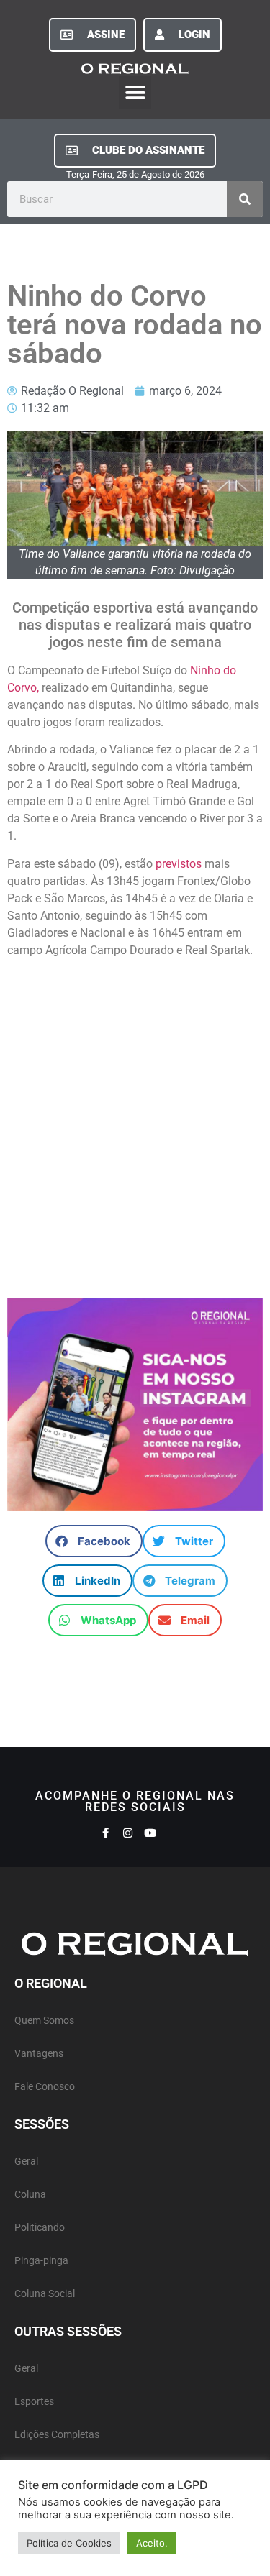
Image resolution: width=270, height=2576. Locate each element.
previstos (177, 864)
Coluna (30, 2195)
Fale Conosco (45, 2087)
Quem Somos (44, 2021)
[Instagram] (128, 1833)
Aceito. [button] (152, 2543)
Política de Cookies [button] (69, 2543)
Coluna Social (45, 2294)
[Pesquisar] (245, 199)
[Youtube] (150, 1833)
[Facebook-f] (105, 1833)
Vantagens (39, 2054)
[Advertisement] (135, 1121)
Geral (26, 2162)
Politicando (40, 2228)
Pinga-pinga (41, 2261)
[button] (135, 92)
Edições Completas (57, 2435)
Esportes (34, 2402)
